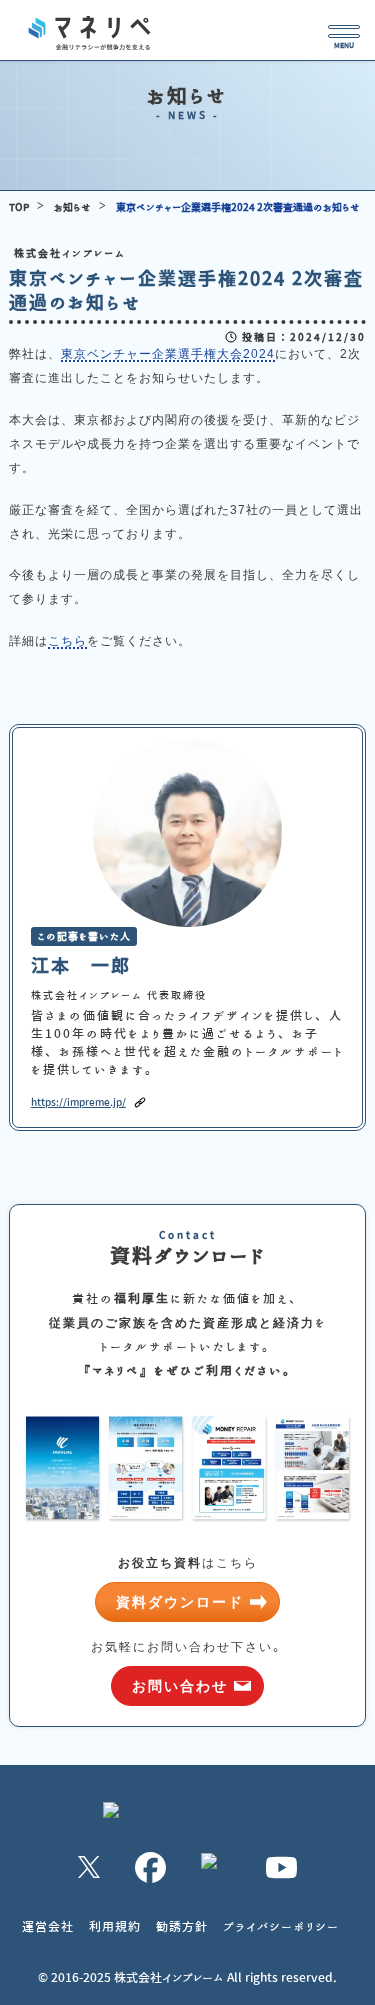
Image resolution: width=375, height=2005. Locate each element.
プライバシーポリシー (281, 1926)
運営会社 (48, 1926)
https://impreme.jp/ (76, 1102)
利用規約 (115, 1926)
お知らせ (72, 207)
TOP (19, 207)
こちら (67, 641)
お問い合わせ (180, 1686)
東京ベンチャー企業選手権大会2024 (168, 354)
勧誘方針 (182, 1926)
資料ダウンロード (180, 1602)
